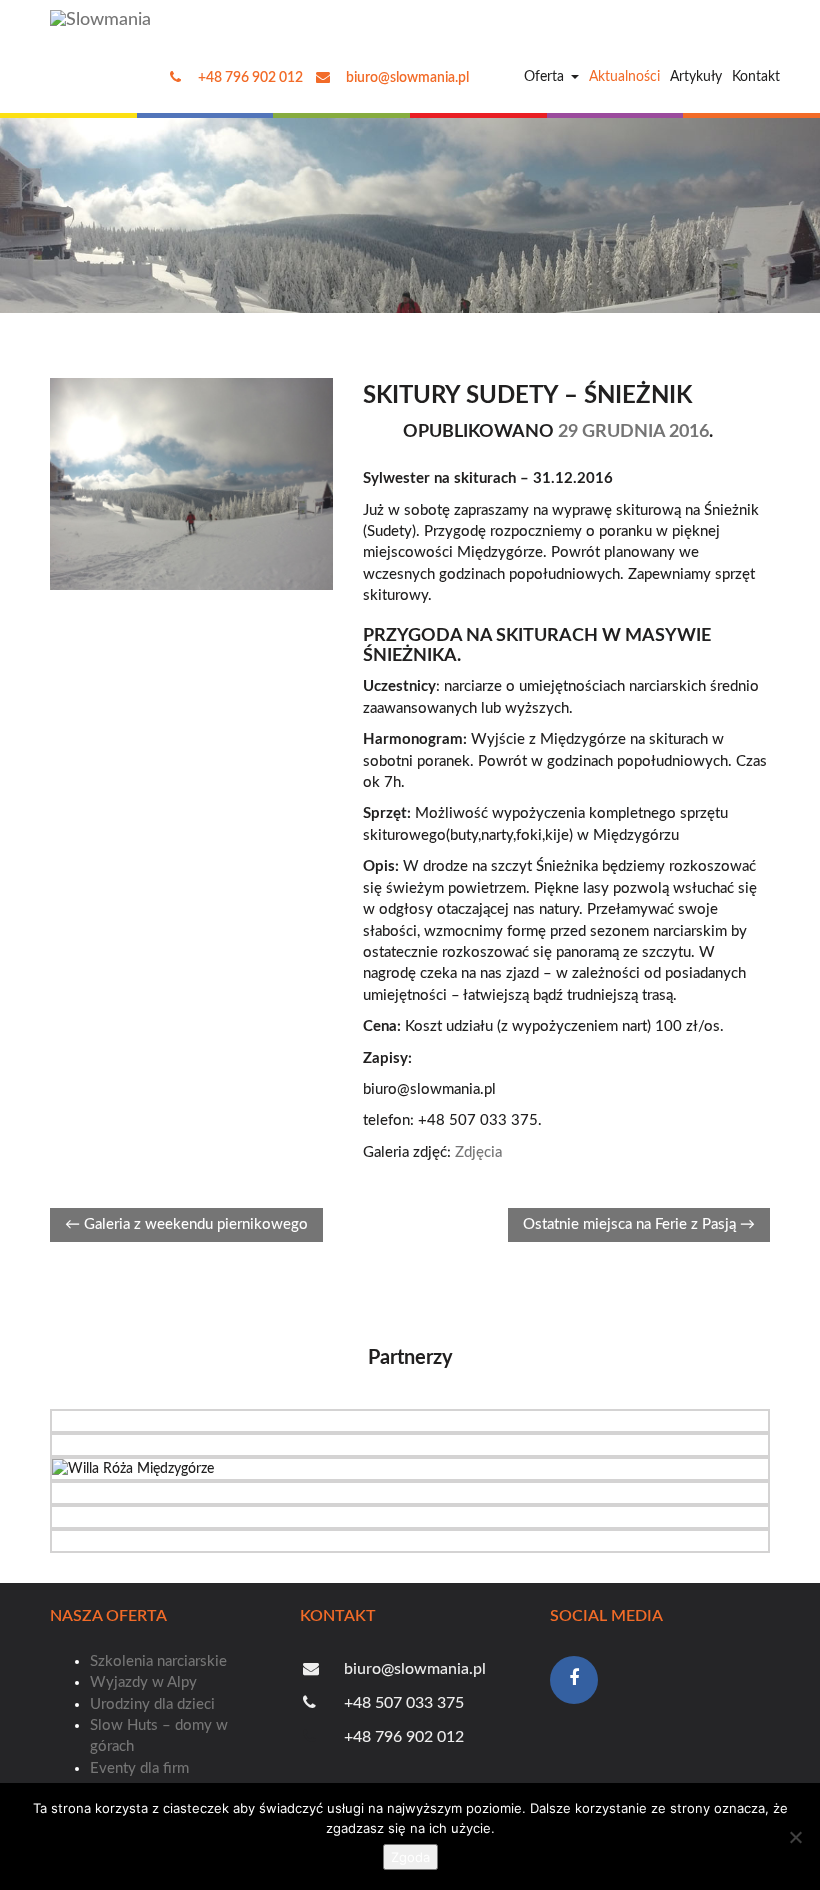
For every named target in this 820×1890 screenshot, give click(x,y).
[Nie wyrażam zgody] (795, 1837)
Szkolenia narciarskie (158, 1661)
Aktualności (624, 77)
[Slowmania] (105, 20)
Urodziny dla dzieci (152, 1704)
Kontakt (756, 77)
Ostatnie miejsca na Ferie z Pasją (639, 1224)
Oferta (544, 77)
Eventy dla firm (139, 1768)
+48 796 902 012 (249, 78)
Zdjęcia (478, 1152)
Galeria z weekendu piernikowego (186, 1224)
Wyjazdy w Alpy (143, 1682)
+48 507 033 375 (402, 1703)
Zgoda (410, 1857)
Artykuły (696, 77)
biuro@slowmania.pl (406, 78)
